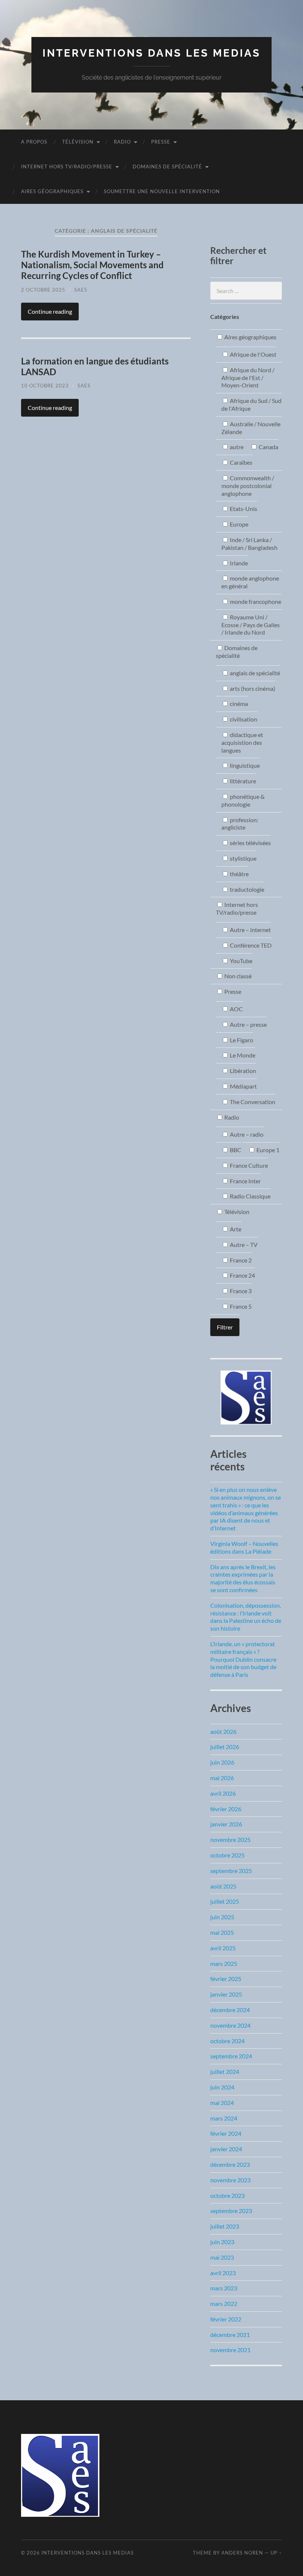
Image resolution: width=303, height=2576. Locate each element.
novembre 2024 (230, 2025)
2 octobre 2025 (43, 290)
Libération (242, 1071)
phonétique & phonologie (243, 800)
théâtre (239, 874)
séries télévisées (250, 843)
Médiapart (243, 1086)
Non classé (237, 976)
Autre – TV (243, 1245)
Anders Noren (242, 2553)
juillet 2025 (225, 1901)
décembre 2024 (230, 2010)
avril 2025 (223, 1948)
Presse (161, 142)
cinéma (238, 704)
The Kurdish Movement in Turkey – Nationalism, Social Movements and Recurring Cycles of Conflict (92, 265)
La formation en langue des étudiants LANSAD (95, 366)
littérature (242, 781)
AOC (236, 1009)
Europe (239, 524)
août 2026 (223, 1731)
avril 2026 (223, 1793)
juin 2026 (222, 1762)
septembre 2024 (231, 2056)
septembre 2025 (231, 1871)
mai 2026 (222, 1778)
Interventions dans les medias (151, 53)
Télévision (78, 142)
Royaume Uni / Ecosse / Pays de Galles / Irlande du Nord (251, 625)
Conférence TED (250, 945)
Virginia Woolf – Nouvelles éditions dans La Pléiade (244, 1547)
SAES (81, 290)
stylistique (243, 858)
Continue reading (50, 311)
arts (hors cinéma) (252, 688)
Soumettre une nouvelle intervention (162, 191)
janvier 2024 (226, 2149)
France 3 (240, 1291)
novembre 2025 (230, 1839)
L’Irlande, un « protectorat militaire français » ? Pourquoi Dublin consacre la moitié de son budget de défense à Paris (243, 1659)
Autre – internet (250, 930)
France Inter (245, 1181)
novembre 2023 (230, 2180)
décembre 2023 (230, 2164)
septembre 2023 (231, 2211)
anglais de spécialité (254, 673)
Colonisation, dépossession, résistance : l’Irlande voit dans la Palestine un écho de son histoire (246, 1617)
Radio (122, 142)
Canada (268, 447)
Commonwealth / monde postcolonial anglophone (248, 486)
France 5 (240, 1306)
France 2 (240, 1260)
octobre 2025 (227, 1855)
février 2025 (226, 1979)
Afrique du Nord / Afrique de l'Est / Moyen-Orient (248, 378)
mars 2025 (224, 1963)
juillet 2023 (225, 2226)
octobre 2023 (227, 2195)
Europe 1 (267, 1150)
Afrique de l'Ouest (253, 354)
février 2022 (226, 2319)
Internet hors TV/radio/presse (67, 167)
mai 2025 (222, 1932)
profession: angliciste (240, 824)
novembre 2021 (230, 2350)
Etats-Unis (243, 509)
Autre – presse (248, 1024)
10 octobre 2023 (45, 386)
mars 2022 (224, 2303)
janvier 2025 (226, 1994)
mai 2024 (222, 2103)
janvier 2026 (226, 1824)
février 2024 (226, 2133)
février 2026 (226, 1809)
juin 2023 (222, 2242)
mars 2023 (224, 2288)
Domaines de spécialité (167, 167)
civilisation (243, 719)
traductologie (246, 889)
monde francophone (255, 601)
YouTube (241, 961)
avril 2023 (223, 2273)
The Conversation (252, 1102)
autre (236, 447)
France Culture (248, 1165)
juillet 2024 (225, 2071)
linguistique (244, 765)
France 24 (242, 1275)
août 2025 (223, 1886)
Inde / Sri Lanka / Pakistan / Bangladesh (249, 544)
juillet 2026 (225, 1747)
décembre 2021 (230, 2335)
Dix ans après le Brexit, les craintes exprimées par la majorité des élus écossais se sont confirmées (243, 1578)
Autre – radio (246, 1134)
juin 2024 (222, 2087)
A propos (34, 142)
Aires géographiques (52, 191)
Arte (235, 1229)
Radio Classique (250, 1196)
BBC (235, 1150)
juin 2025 (222, 1917)
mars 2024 (224, 2118)
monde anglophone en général (250, 582)
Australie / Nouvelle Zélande (251, 428)
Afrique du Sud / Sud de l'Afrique (251, 404)
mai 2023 (222, 2257)
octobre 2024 (227, 2041)
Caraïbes (241, 462)
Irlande (238, 563)
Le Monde (242, 1055)
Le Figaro (241, 1040)
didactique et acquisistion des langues (242, 742)
